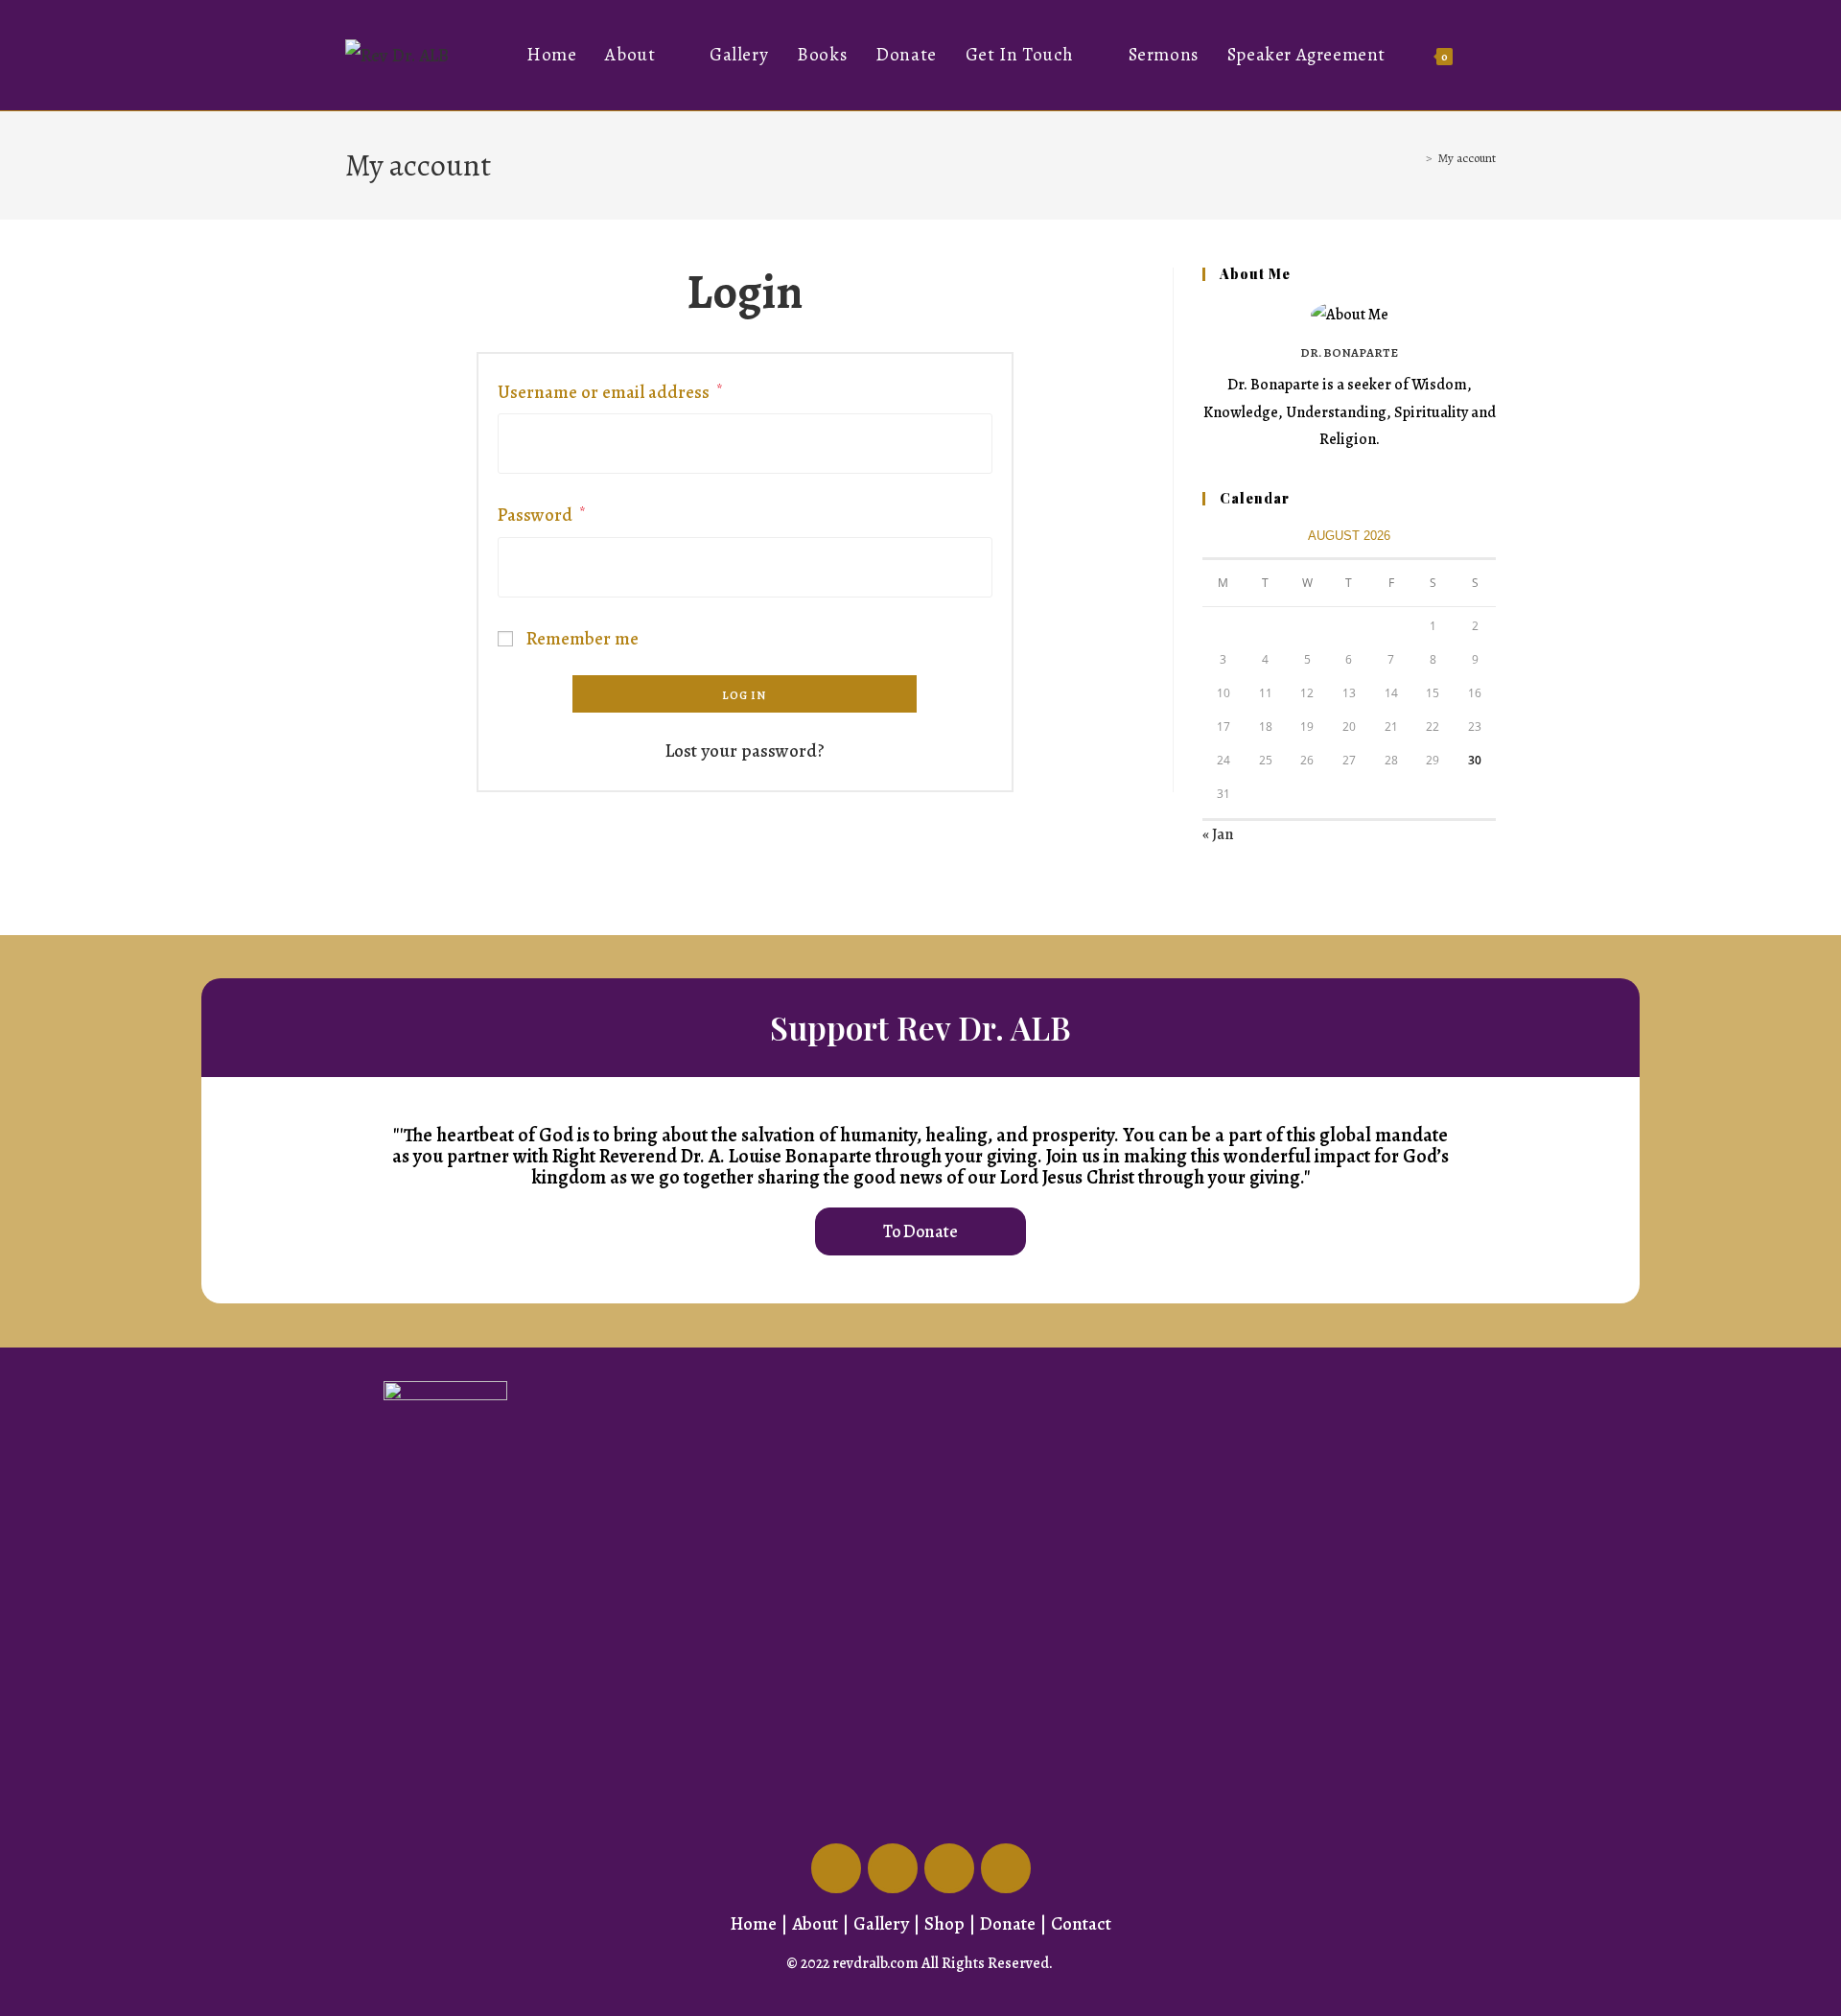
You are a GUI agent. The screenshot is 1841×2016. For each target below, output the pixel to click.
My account (1467, 158)
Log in (744, 695)
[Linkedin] (949, 1868)
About (815, 1924)
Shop (944, 1924)
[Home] (1415, 158)
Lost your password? (745, 751)
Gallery (881, 1924)
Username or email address (610, 390)
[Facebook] (836, 1868)
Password (541, 513)
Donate (1008, 1924)
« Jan (1218, 834)
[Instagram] (1006, 1868)
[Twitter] (893, 1868)
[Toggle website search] (1489, 55)
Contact (1081, 1924)
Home (754, 1924)
